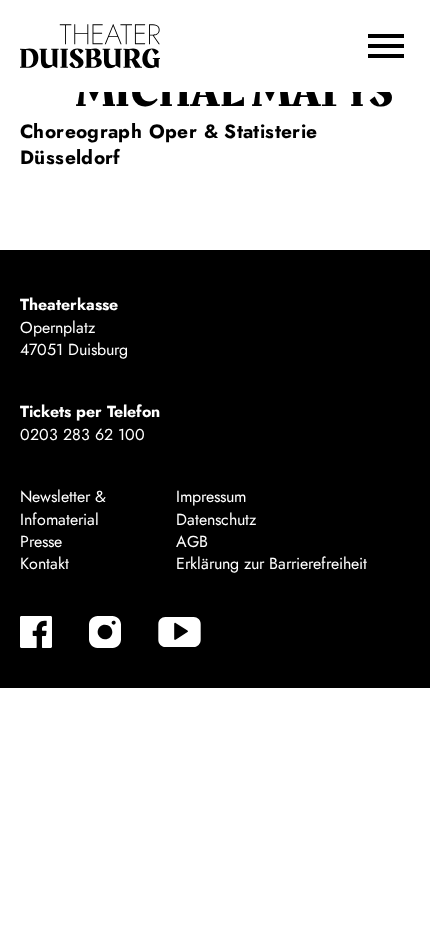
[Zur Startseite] (90, 46)
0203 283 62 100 (82, 434)
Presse (41, 541)
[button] (386, 46)
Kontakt (44, 563)
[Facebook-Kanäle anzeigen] (36, 632)
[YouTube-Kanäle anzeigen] (179, 632)
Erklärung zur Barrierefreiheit (271, 563)
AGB (192, 541)
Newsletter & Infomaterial (63, 507)
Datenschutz (216, 519)
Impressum (211, 496)
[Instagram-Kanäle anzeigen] (105, 632)
